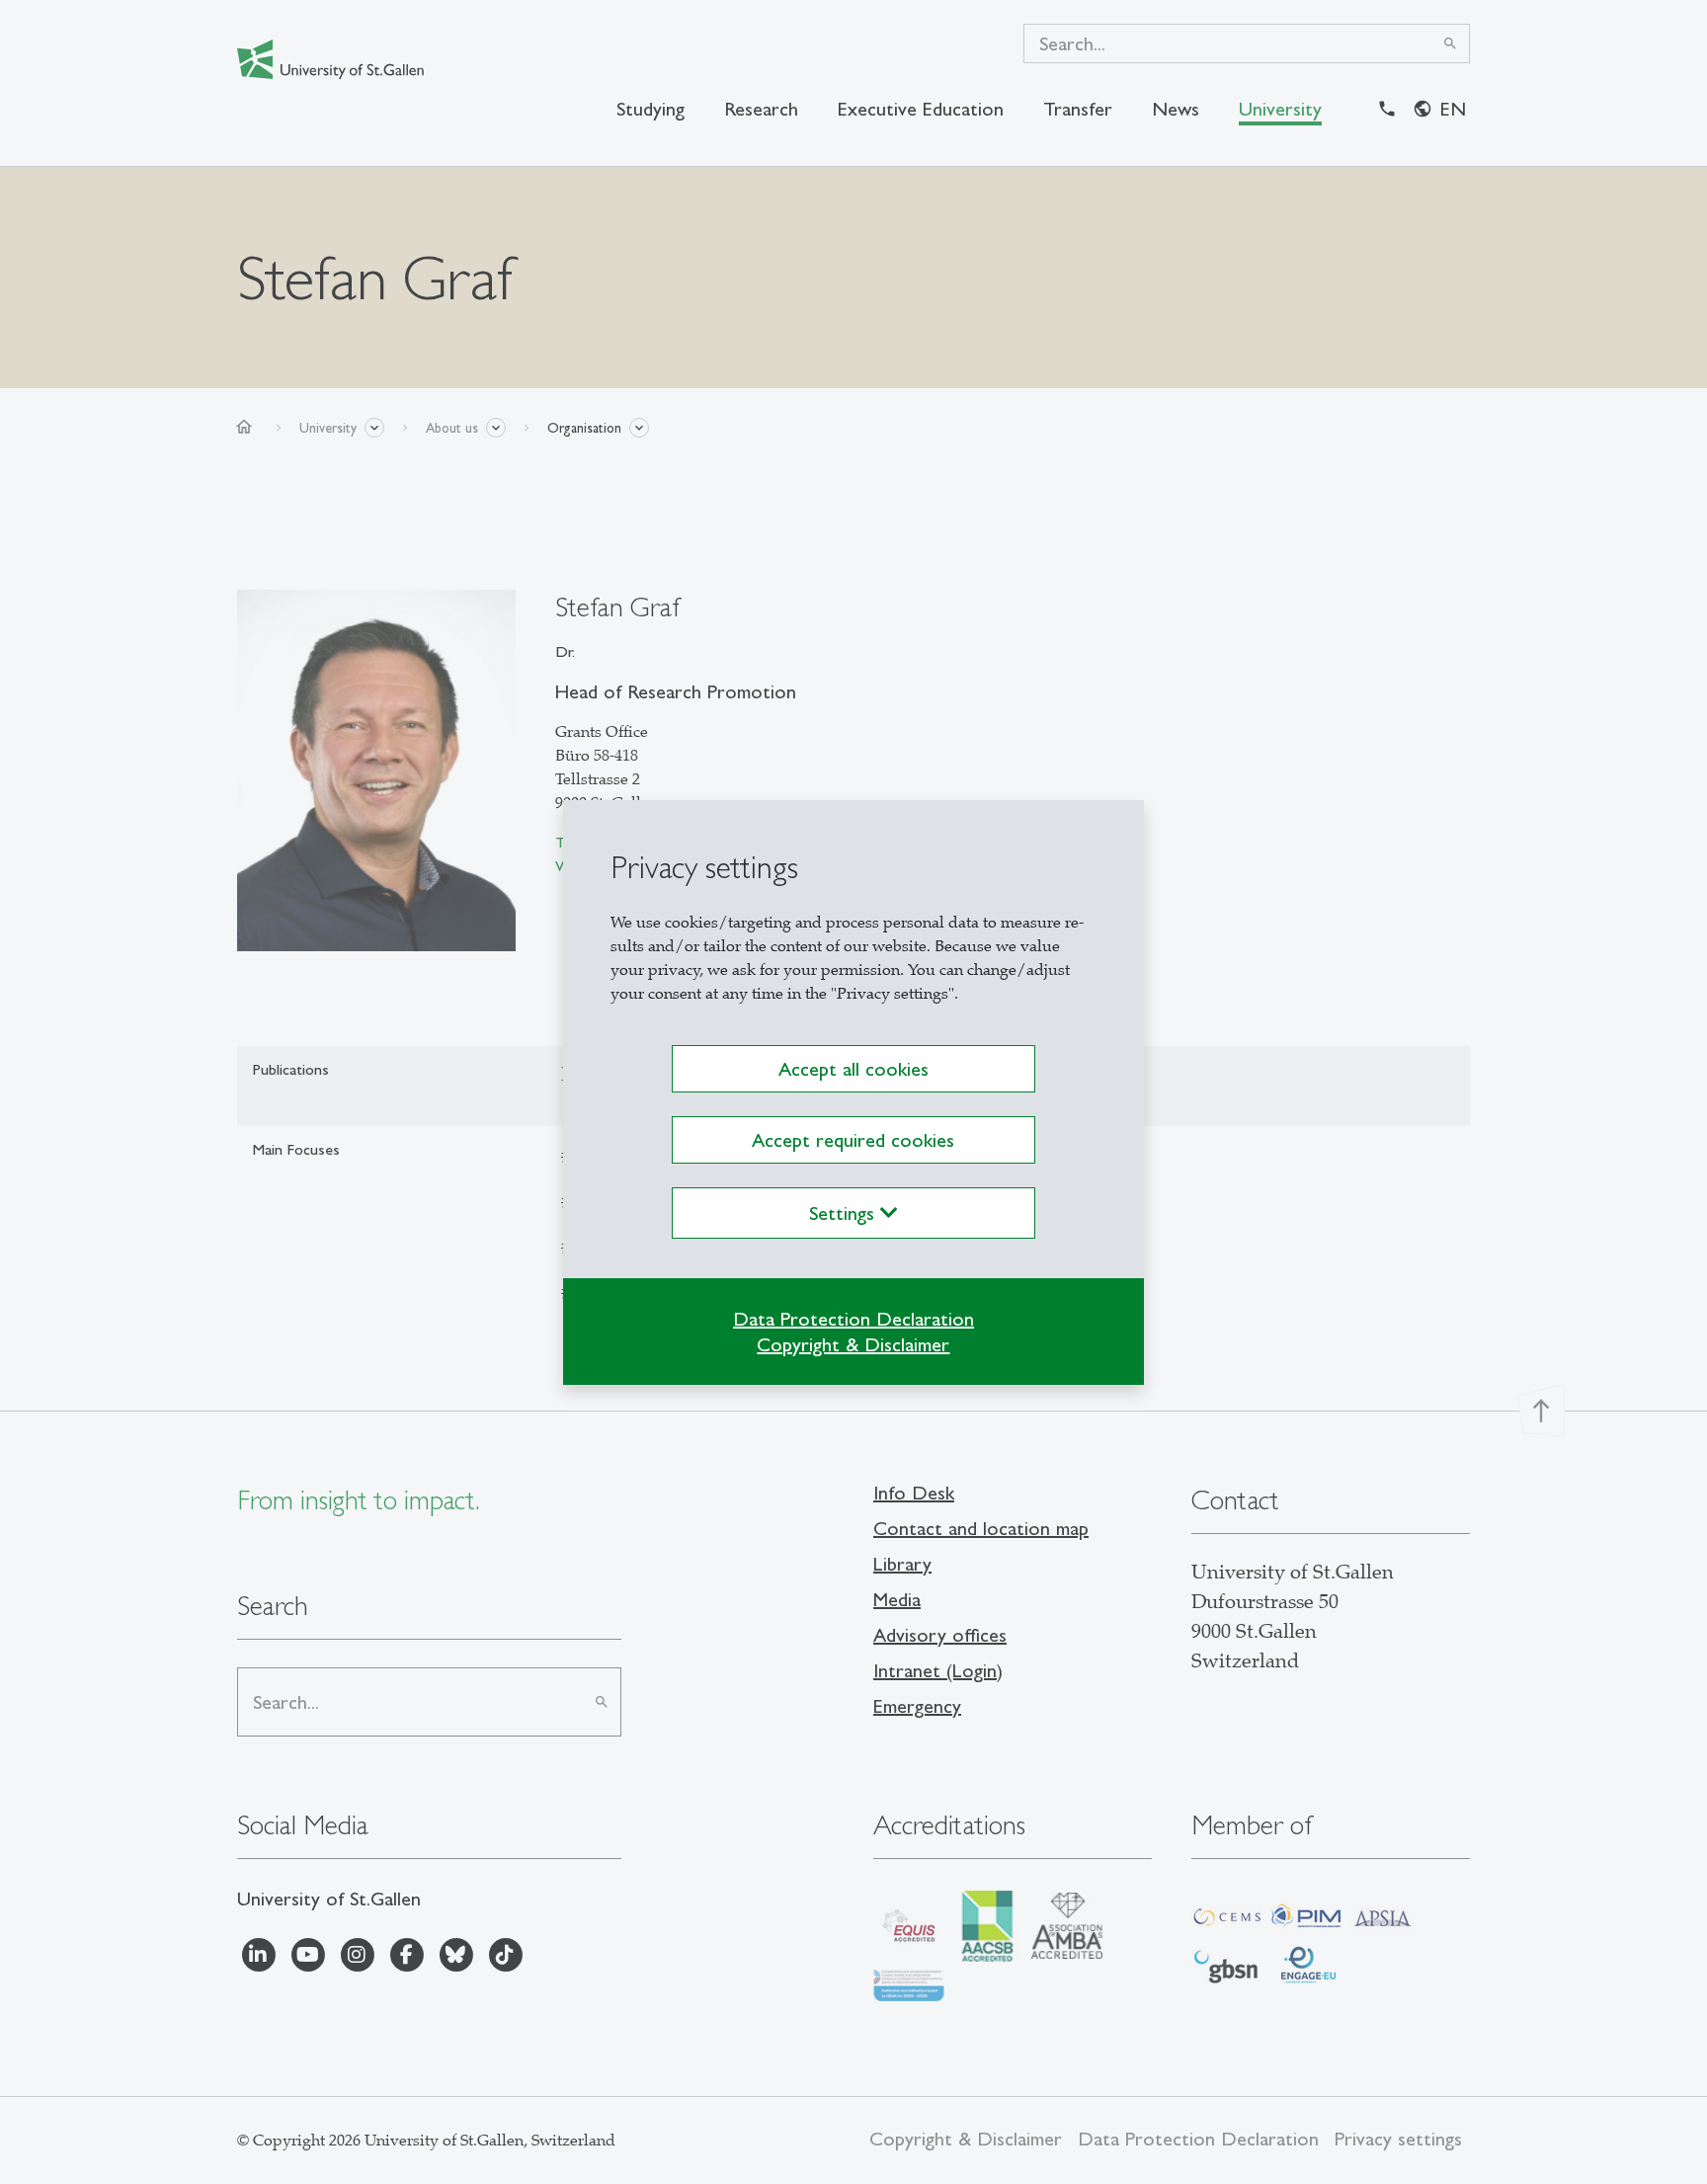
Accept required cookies (853, 1140)
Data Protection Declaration (853, 1319)
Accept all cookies (853, 1069)
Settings (845, 1213)
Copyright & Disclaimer (853, 1344)
